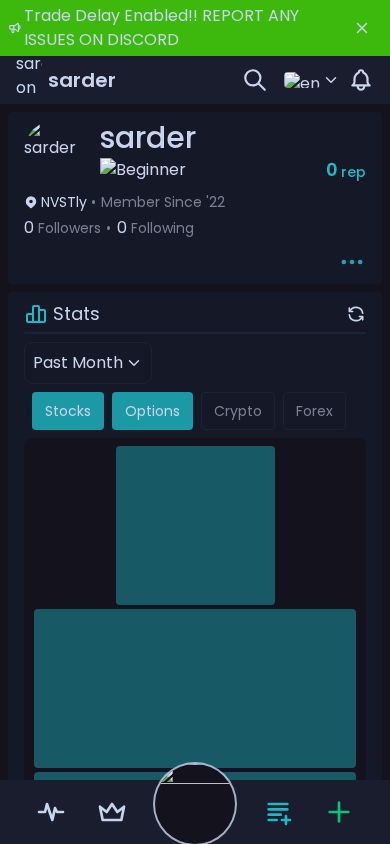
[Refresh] (356, 314)
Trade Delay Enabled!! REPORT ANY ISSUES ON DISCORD (161, 27)
